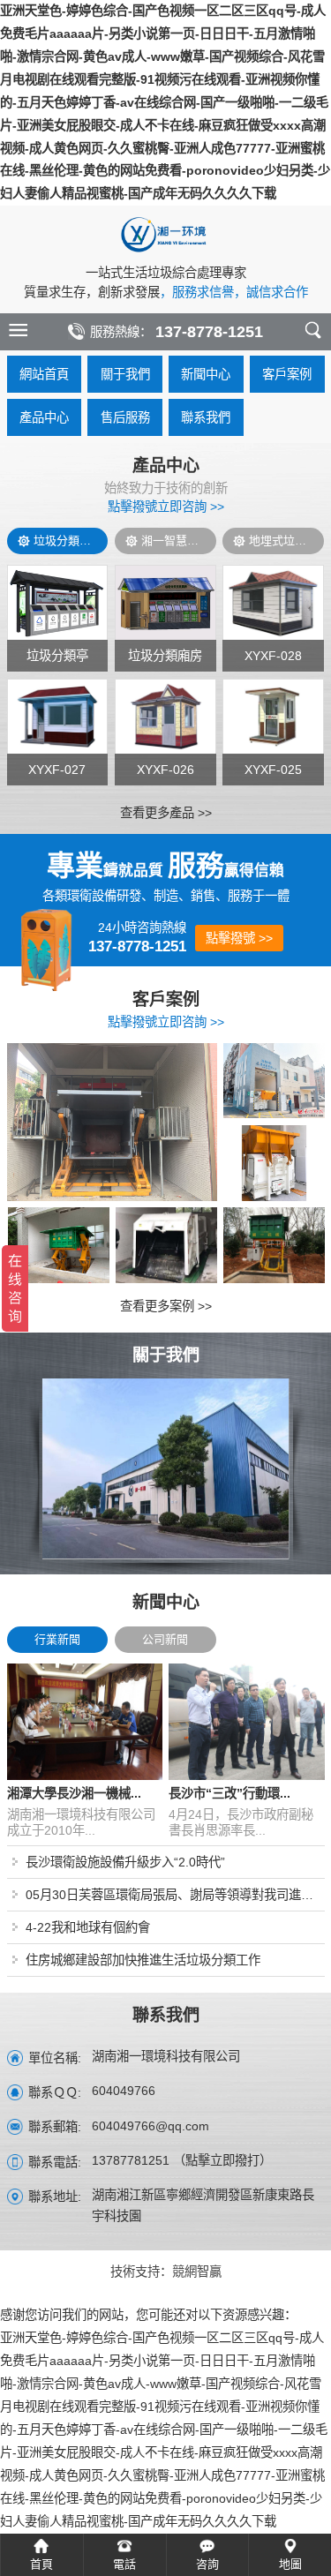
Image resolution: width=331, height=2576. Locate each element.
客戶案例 (287, 374)
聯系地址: (55, 2197)
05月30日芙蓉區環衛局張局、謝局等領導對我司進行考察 (175, 1895)
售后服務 (125, 417)
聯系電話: (55, 2162)
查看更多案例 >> (166, 1306)
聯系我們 (206, 417)
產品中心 (44, 417)
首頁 (41, 2564)
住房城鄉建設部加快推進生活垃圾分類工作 (143, 1960)
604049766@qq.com (150, 2127)
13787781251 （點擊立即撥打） (182, 2161)
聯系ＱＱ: (55, 2092)
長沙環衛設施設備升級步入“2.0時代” (125, 1862)
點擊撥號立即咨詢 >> (166, 507)
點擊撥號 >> (239, 938)
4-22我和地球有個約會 (88, 1927)
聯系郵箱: (55, 2127)
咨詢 (207, 2564)
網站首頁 (44, 374)
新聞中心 (206, 374)
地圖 (290, 2564)
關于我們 (125, 374)
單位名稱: (55, 2058)
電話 (124, 2564)
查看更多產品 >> (166, 813)
